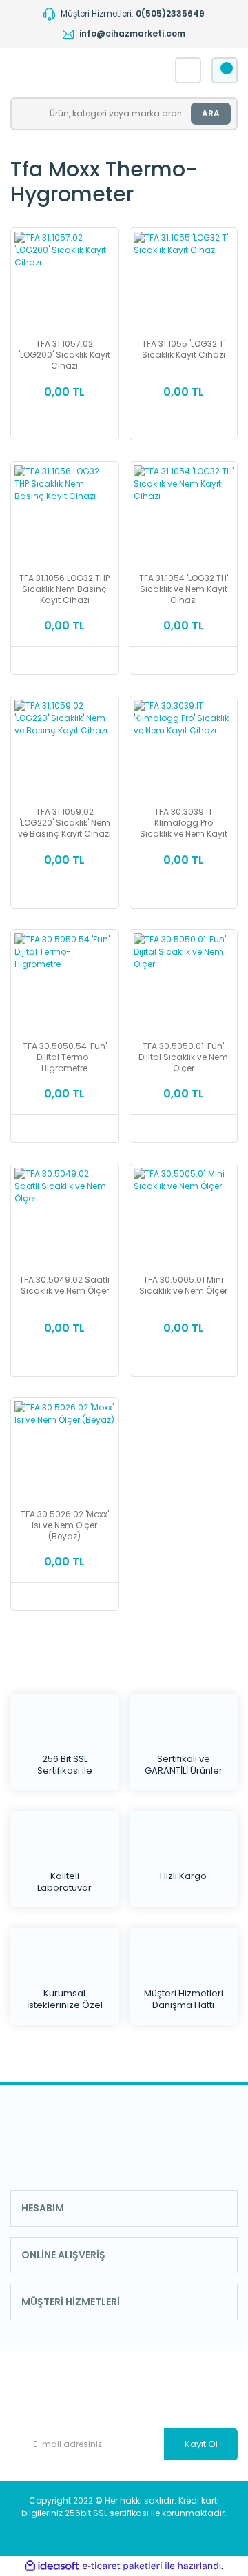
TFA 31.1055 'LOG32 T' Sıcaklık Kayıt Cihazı (184, 349)
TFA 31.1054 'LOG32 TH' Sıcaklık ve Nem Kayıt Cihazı (184, 589)
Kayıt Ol (201, 2444)
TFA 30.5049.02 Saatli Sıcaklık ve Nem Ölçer (64, 1286)
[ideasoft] (52, 2566)
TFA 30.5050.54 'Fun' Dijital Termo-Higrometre (65, 1057)
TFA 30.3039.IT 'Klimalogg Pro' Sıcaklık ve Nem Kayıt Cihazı (184, 823)
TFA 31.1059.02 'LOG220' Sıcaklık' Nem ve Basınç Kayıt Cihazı (64, 823)
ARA (211, 113)
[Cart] (225, 70)
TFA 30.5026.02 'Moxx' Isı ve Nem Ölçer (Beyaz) (65, 1525)
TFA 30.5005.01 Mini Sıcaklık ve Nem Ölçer (183, 1286)
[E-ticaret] (122, 2566)
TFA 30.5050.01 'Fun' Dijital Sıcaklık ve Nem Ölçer (183, 1057)
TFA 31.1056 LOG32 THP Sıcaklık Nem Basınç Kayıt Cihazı (64, 589)
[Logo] (80, 70)
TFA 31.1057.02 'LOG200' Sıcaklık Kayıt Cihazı (64, 355)
